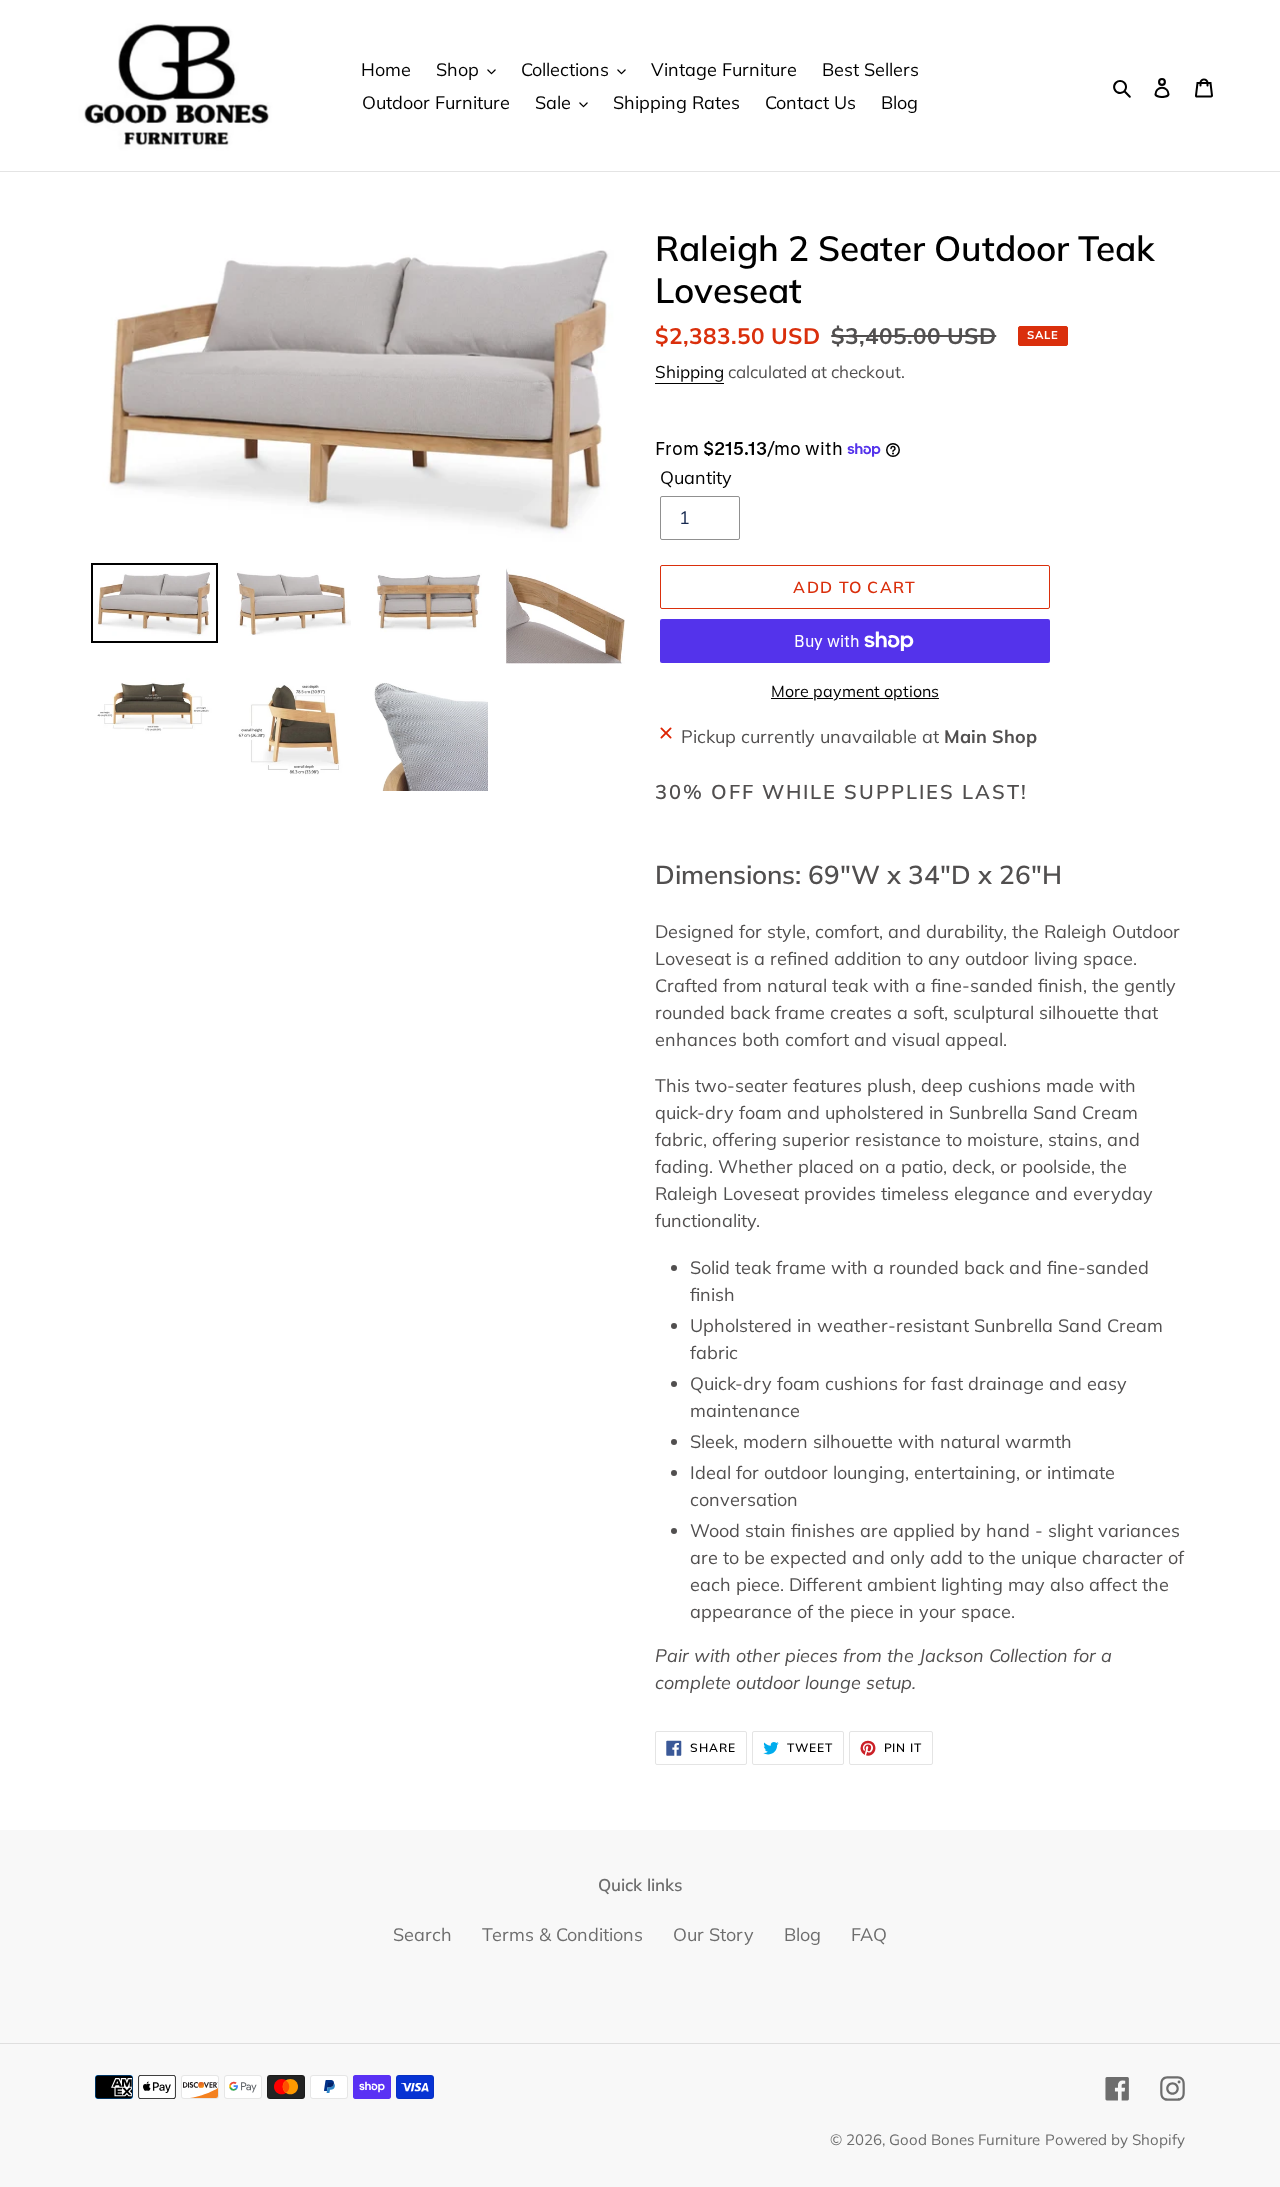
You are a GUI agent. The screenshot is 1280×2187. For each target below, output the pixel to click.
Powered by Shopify (1115, 2139)
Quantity (696, 477)
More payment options (855, 691)
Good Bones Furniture (964, 2139)
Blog (802, 1934)
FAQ (869, 1934)
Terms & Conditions (562, 1934)
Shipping (689, 371)
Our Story (713, 1934)
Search (422, 1934)
